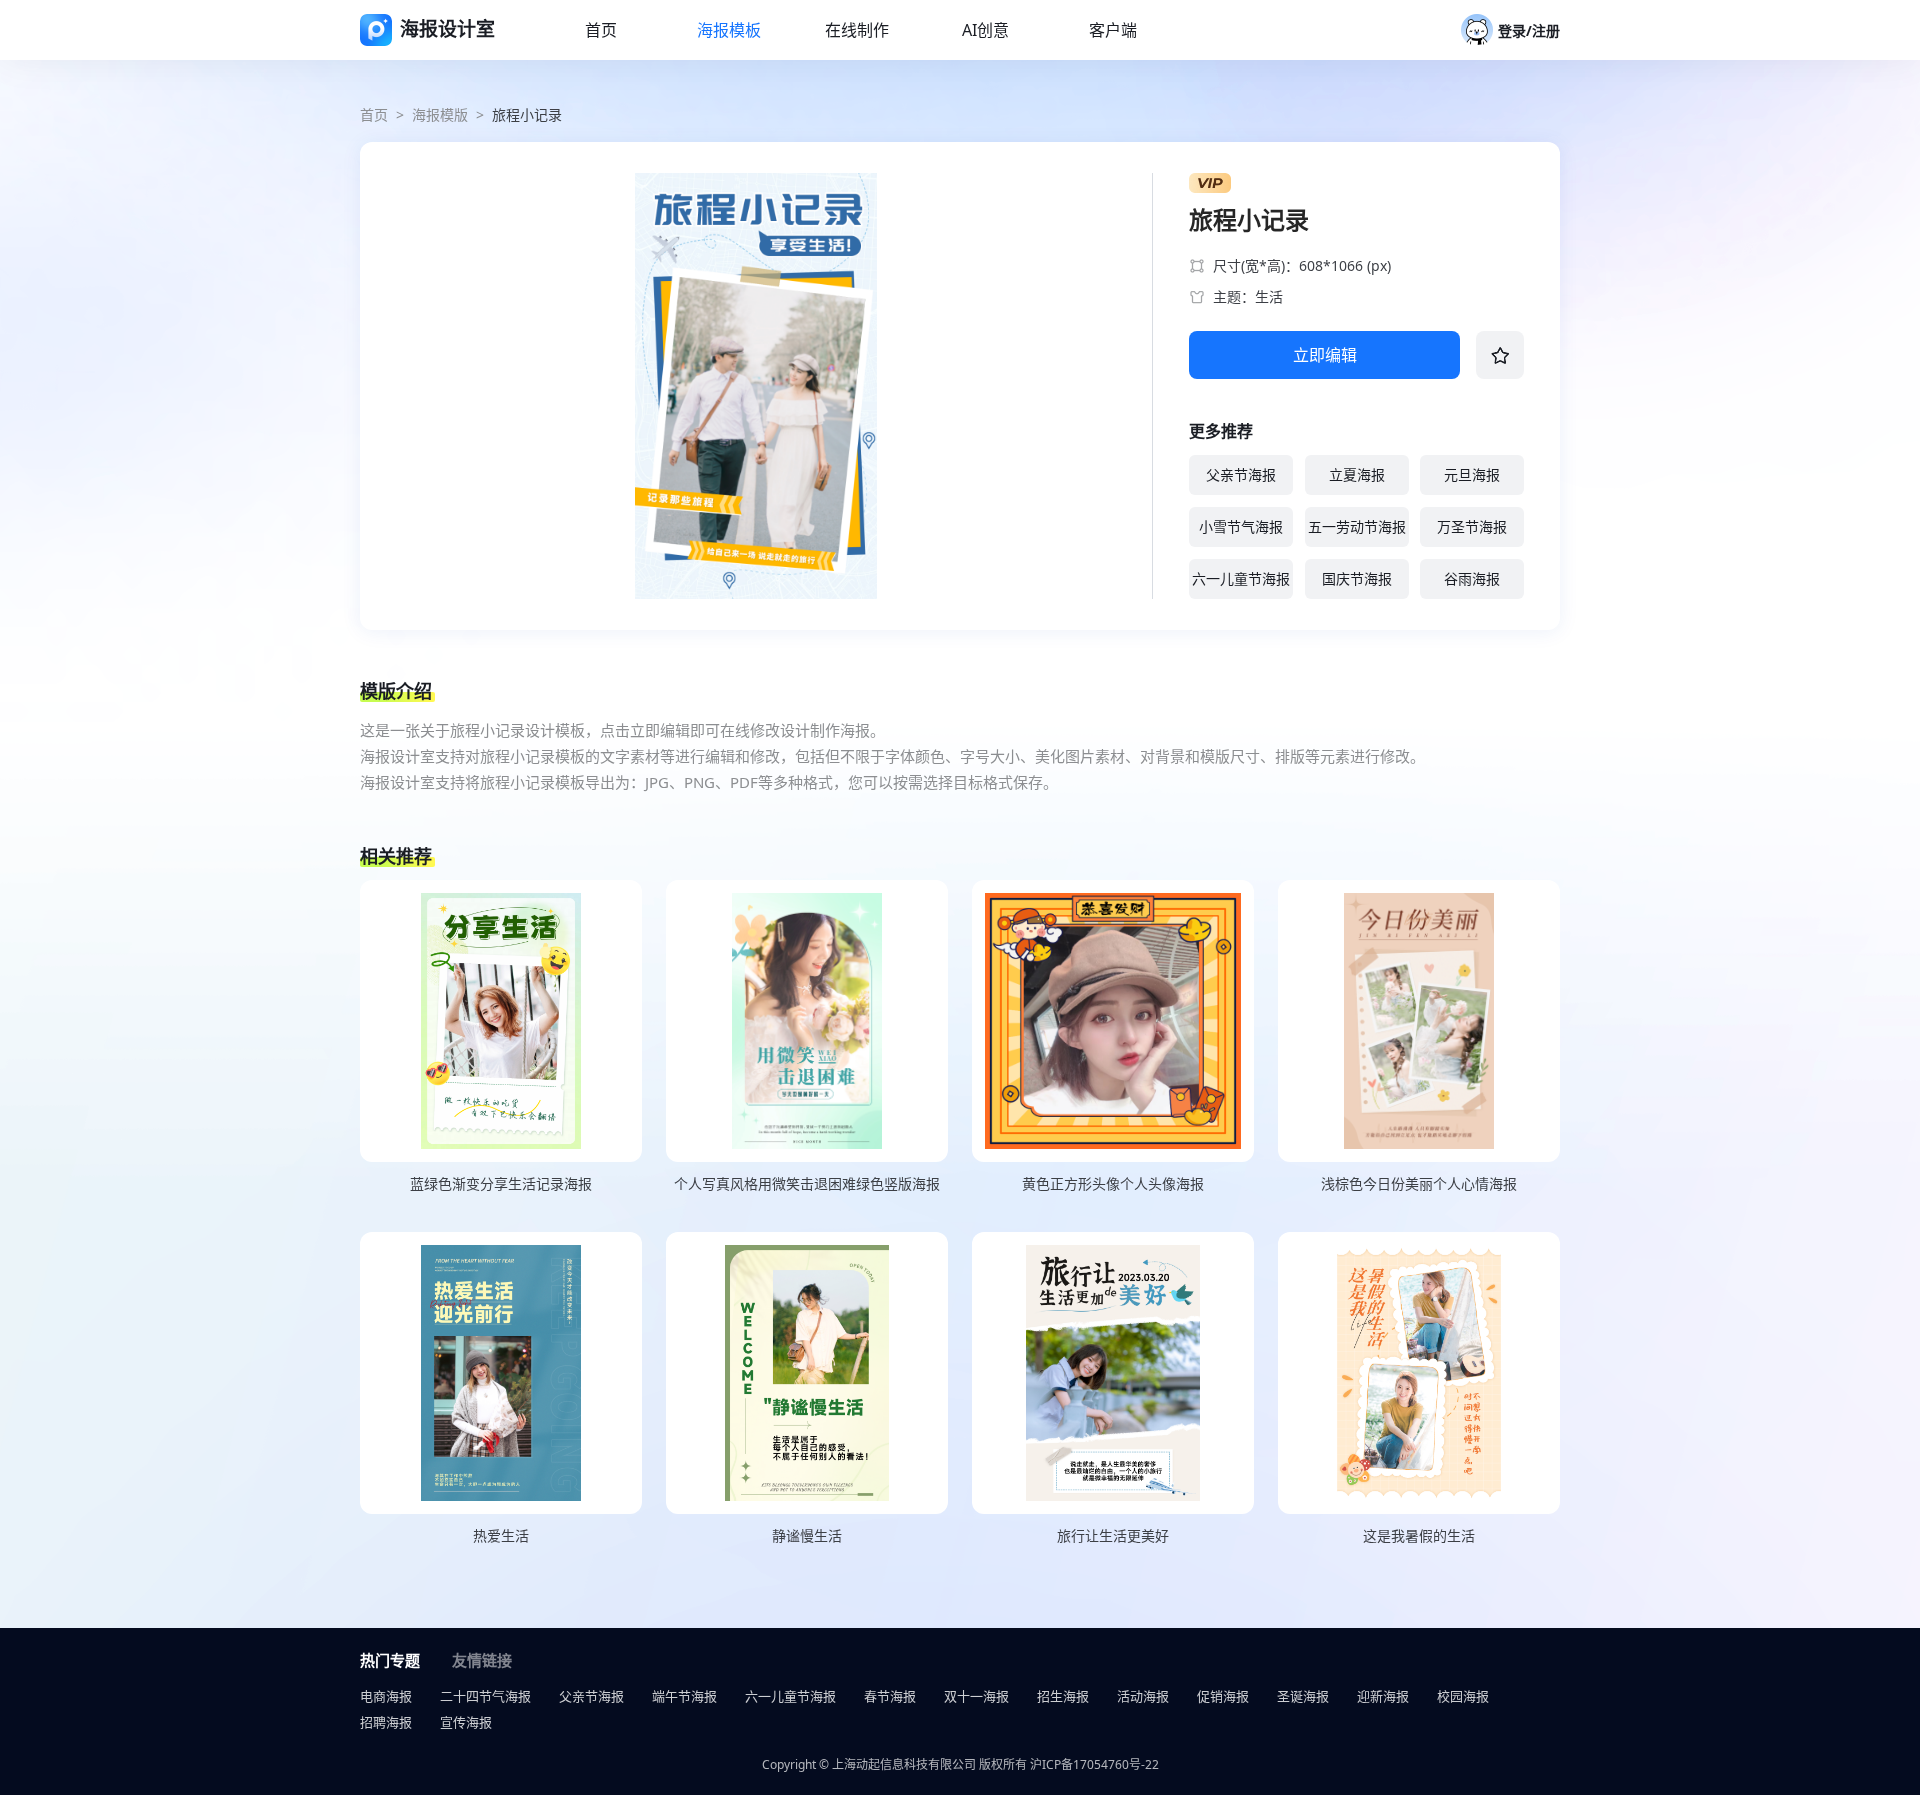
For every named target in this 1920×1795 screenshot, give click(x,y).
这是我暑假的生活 (1419, 1535)
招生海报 (1063, 1696)
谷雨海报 (1472, 578)
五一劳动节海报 (1357, 526)
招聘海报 (386, 1722)
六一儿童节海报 (1241, 578)
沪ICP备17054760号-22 (1094, 1764)
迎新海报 (1383, 1696)
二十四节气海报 (485, 1696)
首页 (374, 114)
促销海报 (1223, 1696)
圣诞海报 (1303, 1696)
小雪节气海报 (1241, 526)
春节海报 (890, 1696)
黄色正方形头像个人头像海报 (1113, 1183)
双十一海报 (976, 1696)
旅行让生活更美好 (1113, 1535)
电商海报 (386, 1696)
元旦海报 (1472, 474)
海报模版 (440, 114)
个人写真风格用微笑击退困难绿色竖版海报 (807, 1183)
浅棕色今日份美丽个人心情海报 (1419, 1183)
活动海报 (1143, 1696)
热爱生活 (501, 1535)
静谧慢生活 (807, 1535)
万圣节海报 (1472, 526)
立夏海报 (1357, 474)
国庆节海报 (1357, 578)
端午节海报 (684, 1696)
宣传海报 (466, 1722)
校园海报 (1463, 1696)
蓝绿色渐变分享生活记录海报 (501, 1183)
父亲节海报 (1241, 474)
